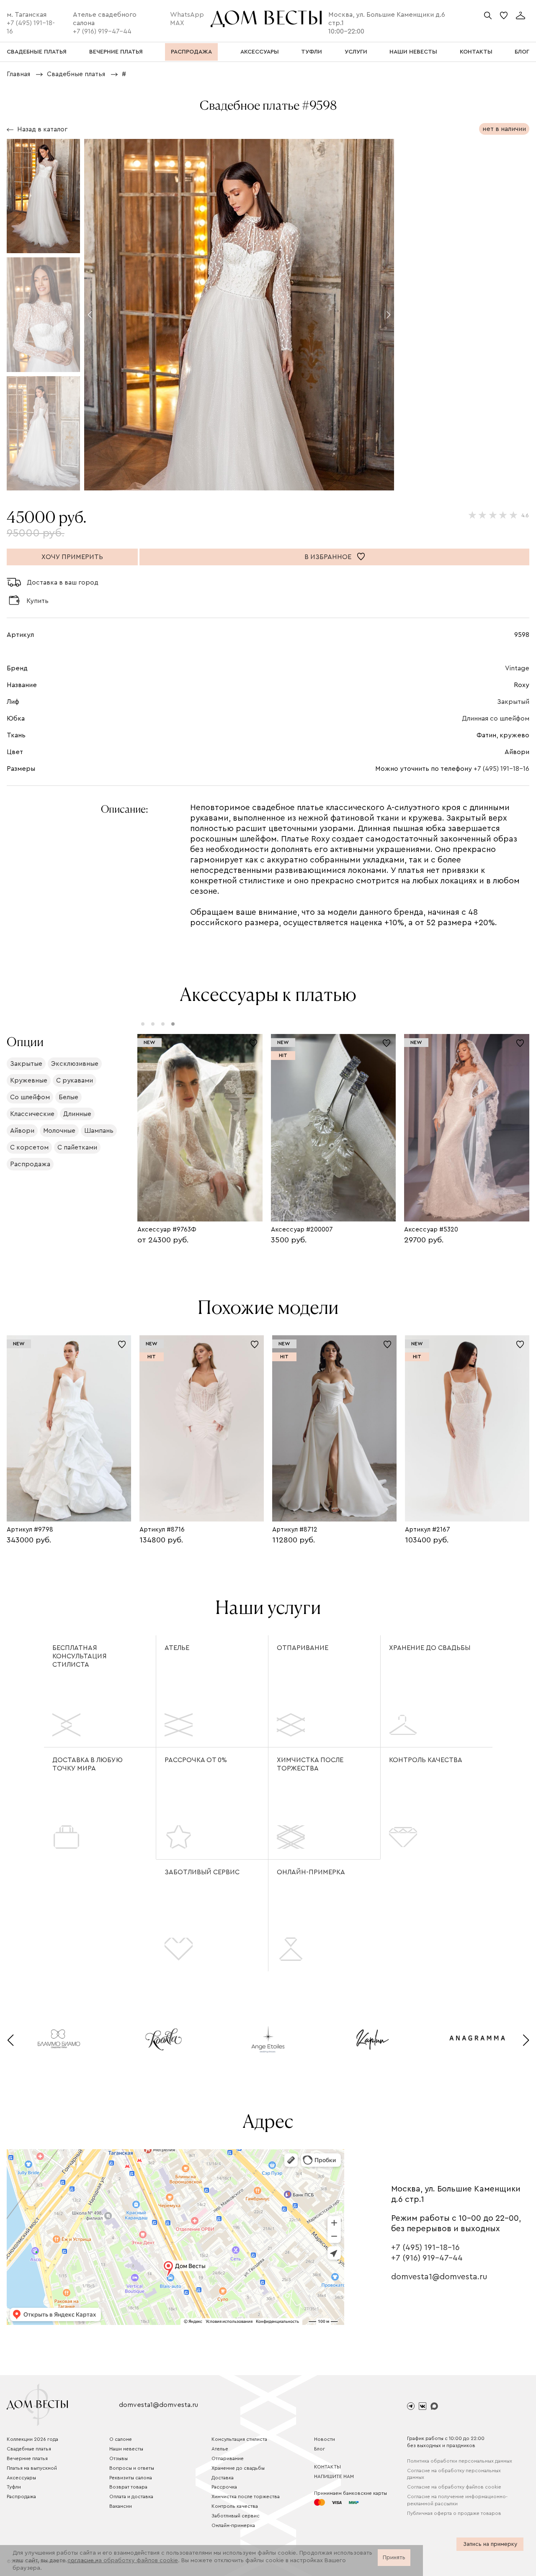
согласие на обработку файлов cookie (123, 2561)
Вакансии (121, 2506)
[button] (90, 315)
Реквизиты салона (131, 2478)
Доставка (223, 2478)
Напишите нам (334, 2476)
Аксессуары (21, 2478)
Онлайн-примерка (311, 1872)
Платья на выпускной (32, 2468)
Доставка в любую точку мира (88, 1764)
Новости (325, 2439)
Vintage (517, 668)
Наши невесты (126, 2449)
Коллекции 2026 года (32, 2439)
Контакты (327, 2467)
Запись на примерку (490, 2544)
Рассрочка (224, 2487)
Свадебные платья (29, 2449)
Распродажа (21, 2496)
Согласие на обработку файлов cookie (454, 2487)
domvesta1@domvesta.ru (439, 2277)
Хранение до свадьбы (430, 1648)
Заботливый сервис (202, 1872)
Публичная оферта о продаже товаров (454, 2513)
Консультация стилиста (239, 2439)
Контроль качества (426, 1760)
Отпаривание (303, 1648)
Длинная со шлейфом (496, 718)
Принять (394, 2558)
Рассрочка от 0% (196, 1760)
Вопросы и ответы (132, 2468)
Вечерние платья (27, 2458)
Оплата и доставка (131, 2496)
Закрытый (513, 702)
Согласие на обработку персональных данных (454, 2474)
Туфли (14, 2487)
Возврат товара (128, 2487)
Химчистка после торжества (310, 1764)
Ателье (177, 1648)
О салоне (121, 2439)
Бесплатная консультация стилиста (80, 1656)
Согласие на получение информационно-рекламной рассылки (457, 2500)
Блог (320, 2449)
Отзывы (119, 2458)
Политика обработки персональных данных (460, 2461)
